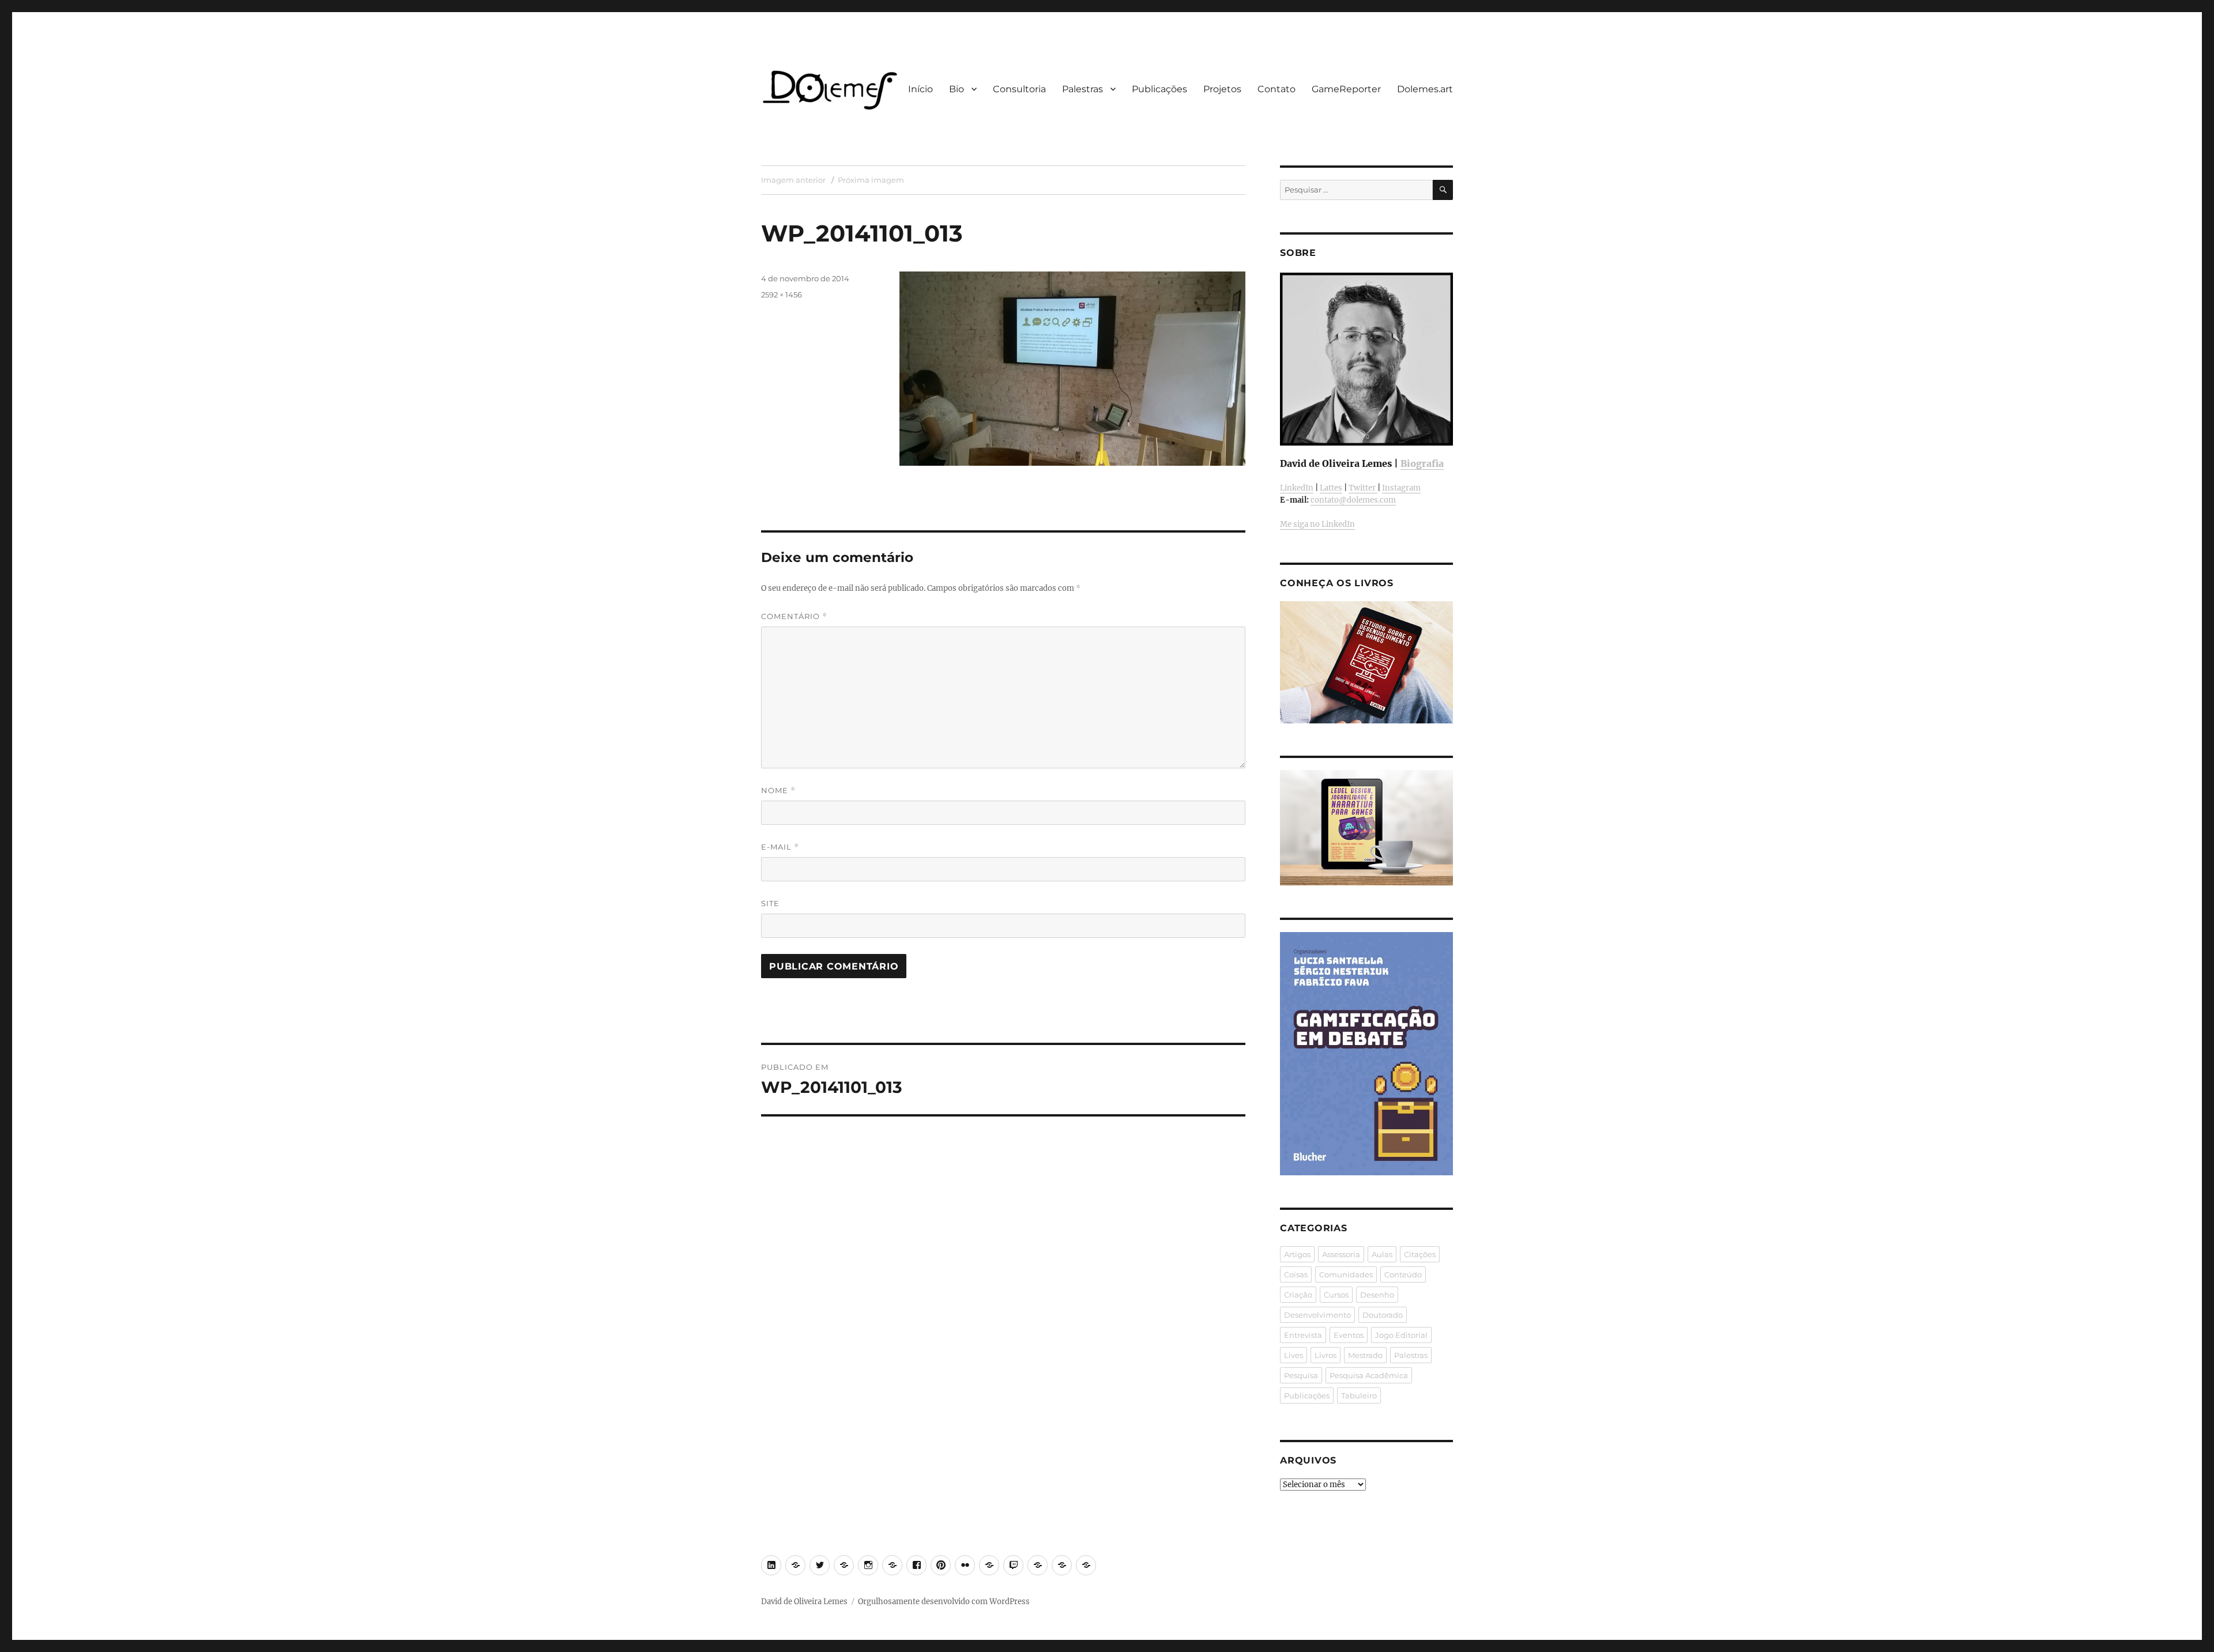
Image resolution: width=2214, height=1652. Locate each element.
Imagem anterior (793, 180)
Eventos (1349, 1335)
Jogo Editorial (1401, 1335)
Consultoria (1019, 89)
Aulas (1382, 1254)
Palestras (1082, 89)
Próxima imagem (871, 180)
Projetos (1222, 89)
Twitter (1363, 488)
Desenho (1377, 1295)
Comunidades (1346, 1274)
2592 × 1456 (782, 295)
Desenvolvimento (1317, 1315)
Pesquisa (1301, 1375)
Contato (1277, 89)
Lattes (1331, 488)
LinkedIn (1297, 488)
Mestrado (1365, 1355)
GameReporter (1346, 89)
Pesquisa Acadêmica (1369, 1375)
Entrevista (1303, 1335)
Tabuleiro (1359, 1395)
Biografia (1422, 463)
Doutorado (1383, 1315)
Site (770, 903)
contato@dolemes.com (1353, 500)
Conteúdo (1403, 1274)
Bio (957, 89)
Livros (1326, 1355)
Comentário (794, 616)
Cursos (1336, 1295)
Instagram (1401, 488)
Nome (778, 791)
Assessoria (1341, 1254)
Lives (1294, 1355)
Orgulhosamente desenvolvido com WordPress (944, 1602)
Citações (1420, 1254)
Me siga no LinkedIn (1317, 524)
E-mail (780, 847)
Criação (1298, 1295)
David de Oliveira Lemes (804, 1602)
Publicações (1159, 89)
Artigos (1297, 1254)
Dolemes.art (1425, 89)
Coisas (1296, 1274)
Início (920, 89)
